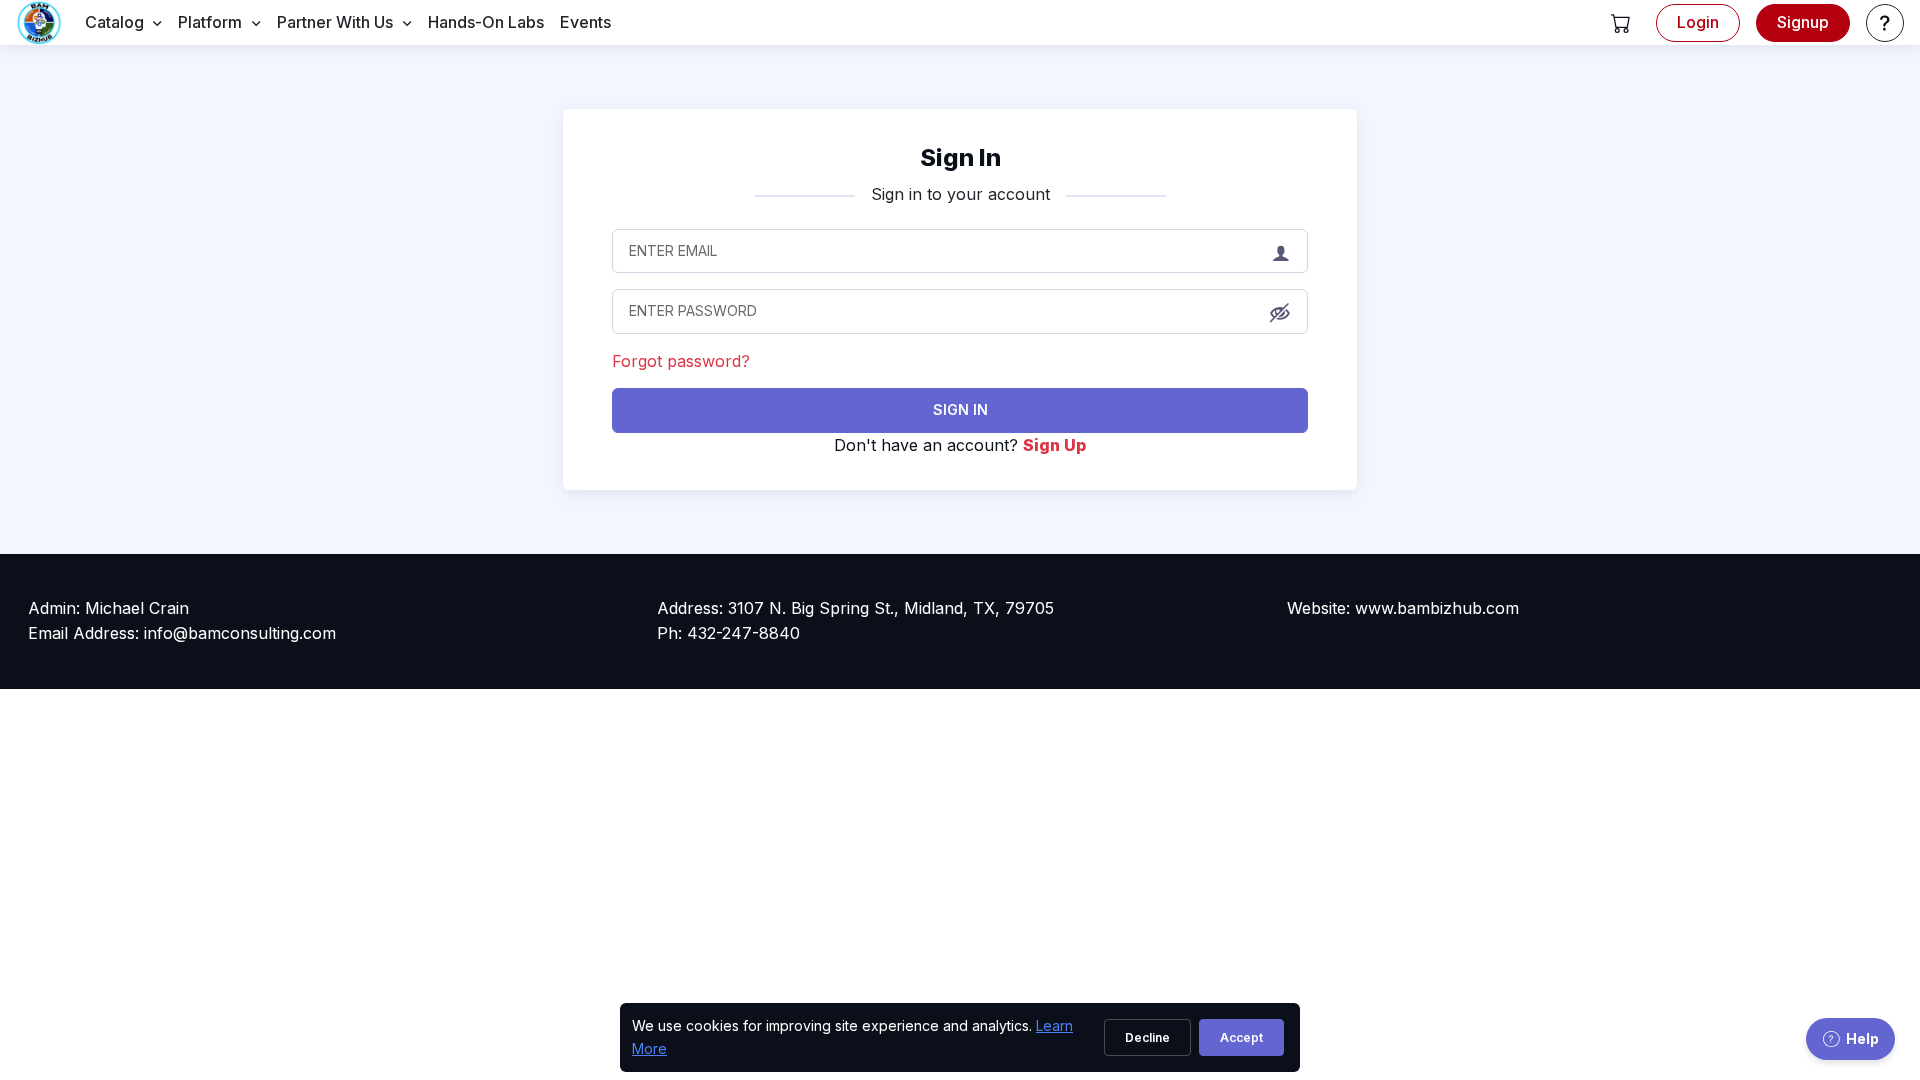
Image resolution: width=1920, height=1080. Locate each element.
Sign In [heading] (960, 157)
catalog (114, 22)
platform (210, 22)
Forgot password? (681, 361)
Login (1698, 22)
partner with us (335, 22)
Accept (1241, 1037)
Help (1862, 1038)
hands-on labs (486, 22)
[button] (1621, 23)
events (585, 22)
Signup (1803, 22)
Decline (1147, 1037)
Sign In (960, 409)
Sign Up (1054, 445)
